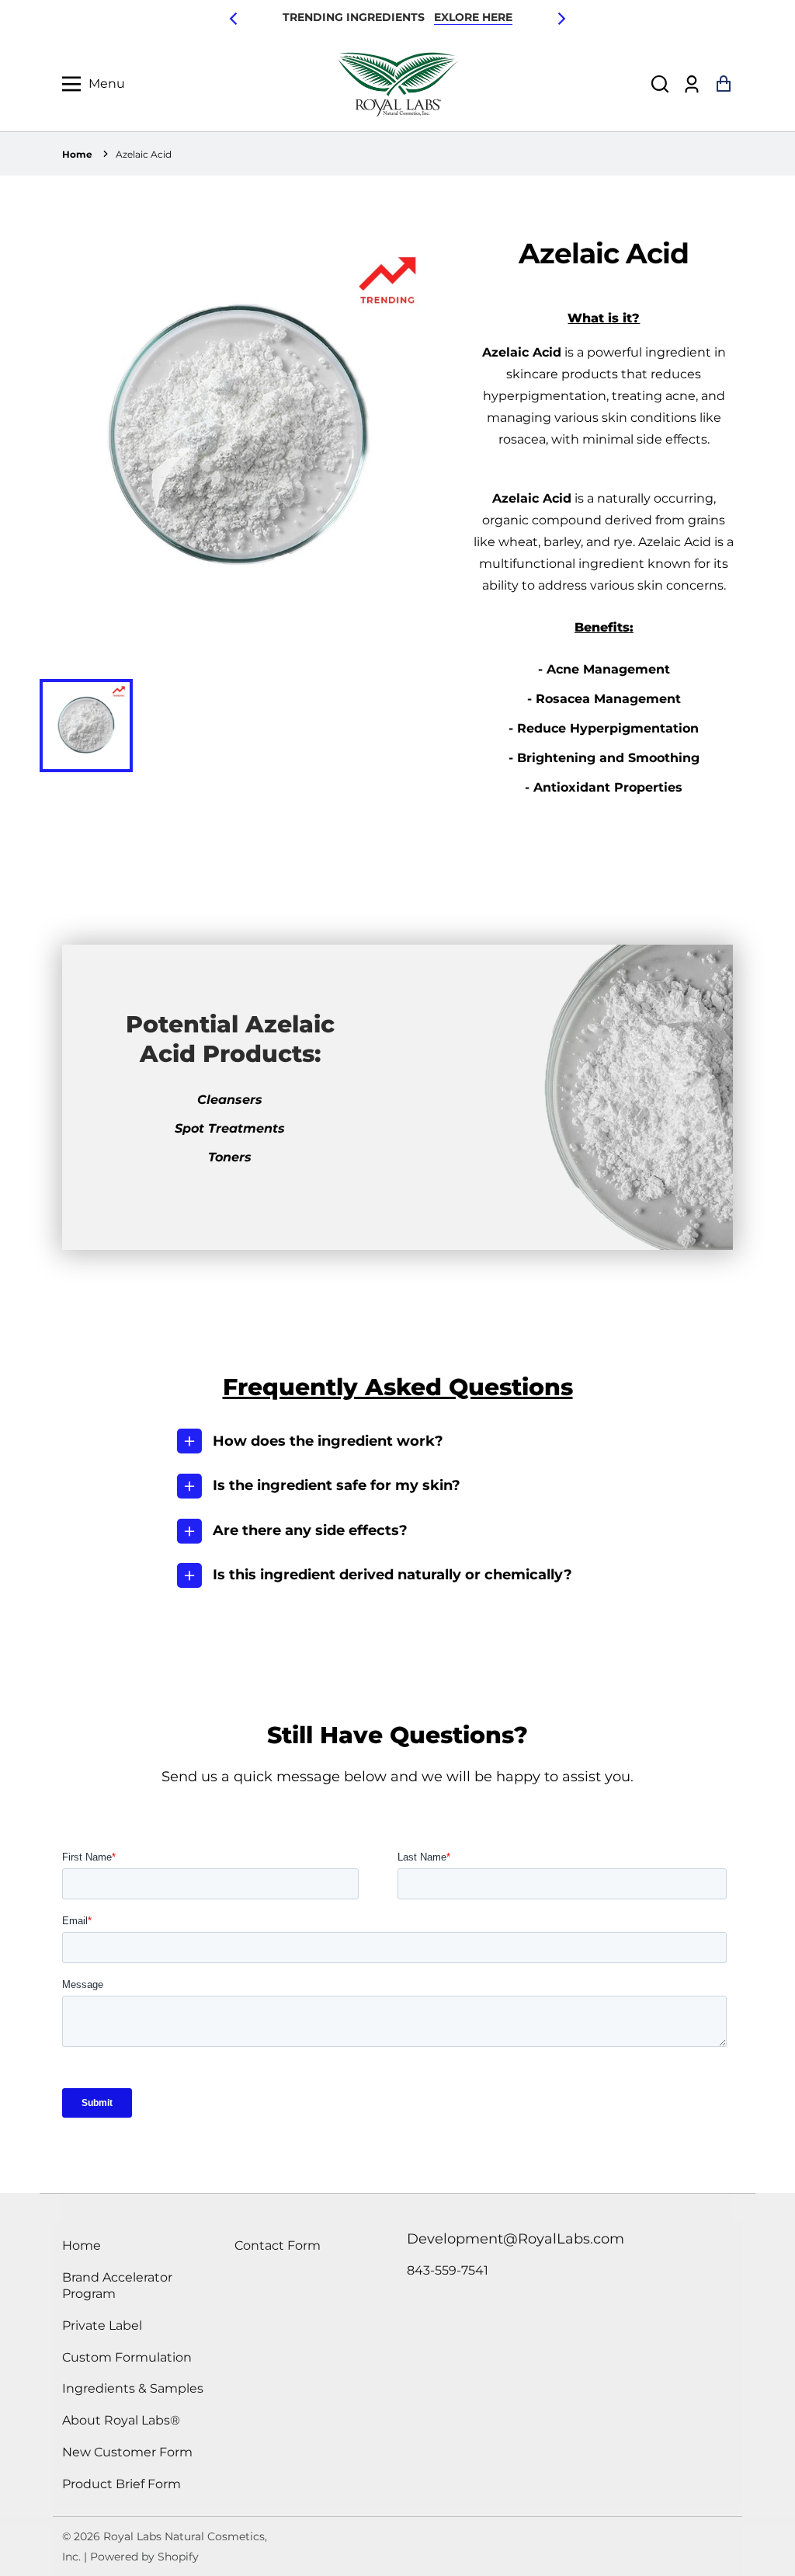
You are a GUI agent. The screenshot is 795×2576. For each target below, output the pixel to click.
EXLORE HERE (473, 17)
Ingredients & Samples (133, 2388)
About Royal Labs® (121, 2420)
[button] (660, 84)
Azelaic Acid (144, 154)
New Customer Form (127, 2452)
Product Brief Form (122, 2484)
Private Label (102, 2325)
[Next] (561, 19)
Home (77, 154)
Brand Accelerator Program (117, 2285)
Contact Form (278, 2245)
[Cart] (723, 84)
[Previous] (234, 19)
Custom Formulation (127, 2357)
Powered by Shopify (144, 2557)
